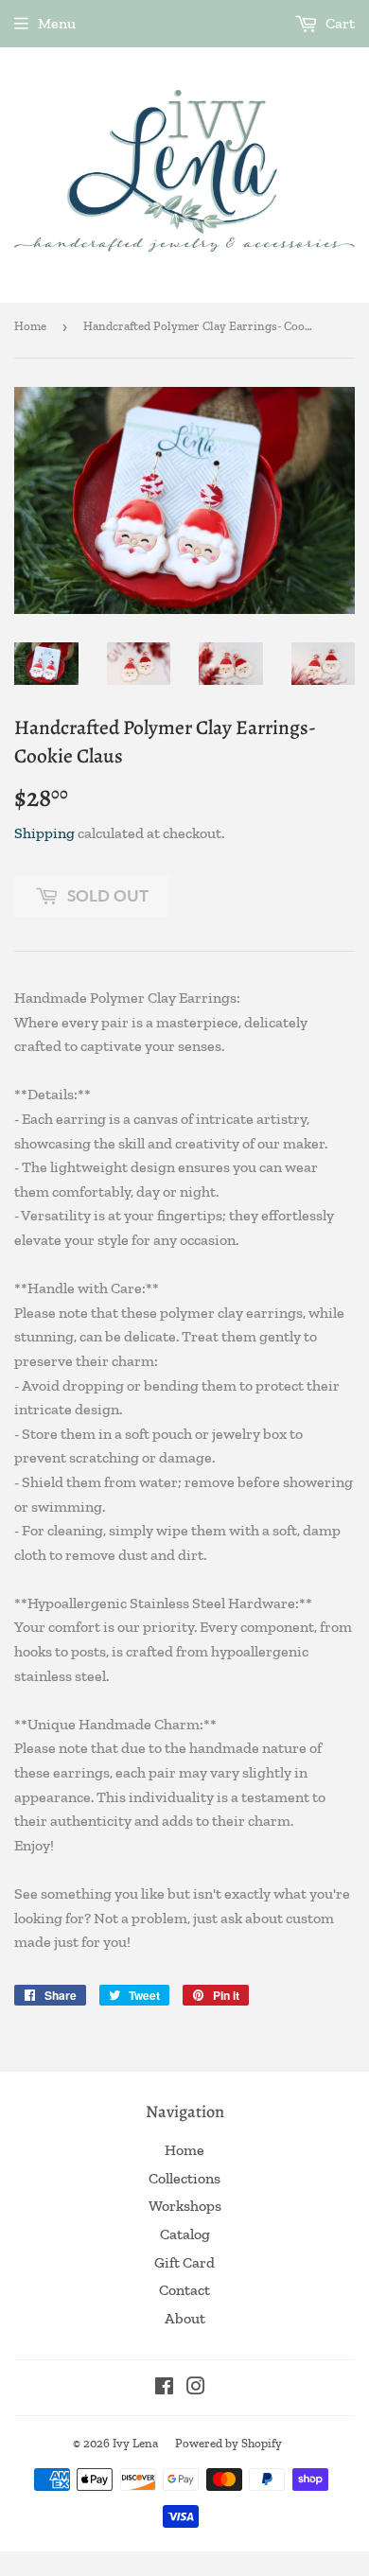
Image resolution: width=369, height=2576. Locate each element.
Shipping (44, 833)
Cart (339, 23)
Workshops (185, 2206)
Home (30, 326)
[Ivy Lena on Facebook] (164, 2388)
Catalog (185, 2234)
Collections (184, 2178)
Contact (184, 2290)
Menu (57, 23)
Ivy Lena (135, 2443)
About (185, 2318)
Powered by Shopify (228, 2443)
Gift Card (184, 2262)
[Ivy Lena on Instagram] (196, 2388)
